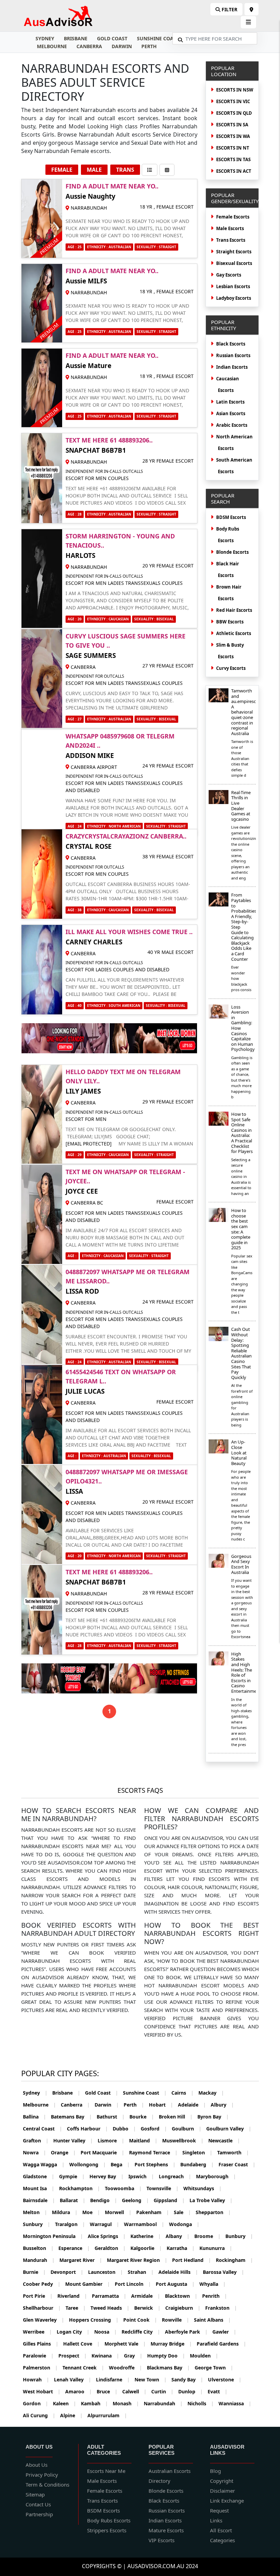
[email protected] (89, 1144)
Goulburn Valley (229, 2129)
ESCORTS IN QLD (234, 113)
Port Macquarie (102, 2152)
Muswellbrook (183, 2141)
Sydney (45, 38)
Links (216, 2520)
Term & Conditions (47, 2484)
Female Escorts (233, 217)
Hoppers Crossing (94, 2320)
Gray (133, 2356)
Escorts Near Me (106, 2471)
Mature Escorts (166, 2530)
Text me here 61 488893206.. (109, 440)
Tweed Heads (110, 2308)
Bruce (107, 2391)
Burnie (34, 2272)
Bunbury (239, 2236)
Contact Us (38, 2504)
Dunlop (191, 2391)
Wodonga (184, 2224)
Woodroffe (125, 2368)
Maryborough (216, 2176)
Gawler (224, 2332)
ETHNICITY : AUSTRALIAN (109, 247)
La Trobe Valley (211, 2200)
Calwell (134, 2391)
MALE (94, 170)
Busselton (38, 2248)
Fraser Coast (237, 2164)
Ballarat (73, 2200)
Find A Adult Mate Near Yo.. (112, 186)
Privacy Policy (42, 2475)
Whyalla (213, 2284)
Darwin (122, 46)
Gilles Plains (41, 2344)
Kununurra (216, 2248)
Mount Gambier (88, 2284)
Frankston (221, 2308)
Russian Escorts (233, 355)
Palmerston (40, 2368)
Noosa (106, 2332)
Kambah (94, 2403)
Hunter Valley (73, 2141)
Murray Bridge (171, 2344)
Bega (120, 2164)
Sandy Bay (187, 2380)
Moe (91, 2212)
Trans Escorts (231, 240)
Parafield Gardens (221, 2344)
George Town (214, 2368)
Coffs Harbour (87, 2129)
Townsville (163, 2188)
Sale (182, 2212)
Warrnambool (144, 2224)
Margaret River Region (137, 2260)
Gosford (154, 2129)
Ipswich (141, 2176)
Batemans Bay (71, 2117)
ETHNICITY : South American (114, 1005)
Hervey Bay (107, 2176)
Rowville (176, 2320)
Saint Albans (212, 2320)
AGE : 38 (75, 910)
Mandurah (39, 2260)
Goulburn (187, 2129)
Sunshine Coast (158, 38)
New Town (151, 2380)
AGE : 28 (75, 514)
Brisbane (76, 38)
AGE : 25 (75, 247)
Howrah (36, 2380)
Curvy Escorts (231, 668)
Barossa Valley (223, 2272)
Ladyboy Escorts (234, 298)
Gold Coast (112, 38)
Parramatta (109, 2296)
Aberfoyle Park (186, 2332)
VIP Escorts (162, 2540)
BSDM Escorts (103, 2510)
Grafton (36, 2141)
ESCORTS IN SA (232, 125)
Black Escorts (231, 344)
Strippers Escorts (107, 2530)
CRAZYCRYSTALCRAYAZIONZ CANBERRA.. (126, 836)
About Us (37, 2465)
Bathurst (111, 2117)
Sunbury (37, 2224)
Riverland (72, 2296)
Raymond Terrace (153, 2152)
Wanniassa (235, 2403)
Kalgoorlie (146, 2248)
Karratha (181, 2248)
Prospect (73, 2356)
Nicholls (201, 2403)
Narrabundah (163, 2403)
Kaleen (65, 2403)
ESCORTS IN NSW (235, 90)
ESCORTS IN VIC (233, 101)
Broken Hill (176, 2117)
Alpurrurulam (107, 2415)
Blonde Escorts (232, 552)
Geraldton (110, 2248)
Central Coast (43, 2129)
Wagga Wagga (44, 2164)
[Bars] (251, 9)
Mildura (65, 2212)
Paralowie (38, 2356)
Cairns (183, 2093)
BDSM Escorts (231, 517)
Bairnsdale (39, 2200)
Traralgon (70, 2224)
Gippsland (169, 2200)
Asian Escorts (231, 413)
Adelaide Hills (178, 2272)
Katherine (146, 2236)
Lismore (111, 2141)
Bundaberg (197, 2164)
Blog (215, 2471)
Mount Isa (39, 2188)
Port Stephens (155, 2164)
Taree (76, 2308)
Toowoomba (123, 2188)
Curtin (162, 2391)
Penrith (215, 2296)
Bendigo (104, 2200)
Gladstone (39, 2176)
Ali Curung (39, 2415)
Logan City (73, 2332)
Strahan (141, 2272)
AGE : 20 (75, 619)
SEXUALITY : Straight (156, 247)
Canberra (89, 46)
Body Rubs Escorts (109, 2520)
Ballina (34, 2117)
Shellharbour (42, 2308)
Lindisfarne (113, 2380)
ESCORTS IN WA (233, 136)
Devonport (67, 2272)
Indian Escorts (232, 367)
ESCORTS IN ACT (234, 171)
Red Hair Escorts (234, 610)
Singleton (197, 2152)
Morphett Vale (125, 2344)
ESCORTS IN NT (233, 148)
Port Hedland (192, 2260)
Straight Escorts (234, 252)
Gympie (72, 2176)
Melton (35, 2212)
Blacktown (181, 2296)
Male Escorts (230, 228)
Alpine (71, 2415)
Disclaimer (222, 2491)
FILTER (229, 9)
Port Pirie (38, 2296)
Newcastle (224, 2141)
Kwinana (105, 2356)
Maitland (143, 2141)
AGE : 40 (75, 1005)
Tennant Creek (83, 2368)
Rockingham (234, 2260)
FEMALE (62, 170)
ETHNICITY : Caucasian (108, 619)
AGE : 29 (75, 1155)
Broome (207, 2236)
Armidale (146, 2296)
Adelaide (192, 2105)
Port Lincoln (133, 2284)
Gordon (36, 2403)
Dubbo (124, 2129)
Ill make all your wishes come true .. (129, 932)
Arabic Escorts (232, 425)
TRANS (125, 170)
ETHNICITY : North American (114, 826)
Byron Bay (213, 2117)
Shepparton (213, 2212)
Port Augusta (175, 2284)
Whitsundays (202, 2188)
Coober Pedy (42, 2284)
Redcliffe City (141, 2332)
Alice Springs (107, 2236)
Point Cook (140, 2320)
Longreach (175, 2176)
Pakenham (153, 2212)
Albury (222, 2105)
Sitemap (35, 2494)
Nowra (34, 2152)
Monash (126, 2403)
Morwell (118, 2212)
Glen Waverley (44, 2320)
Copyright (222, 2481)
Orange (63, 2152)
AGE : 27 (75, 719)
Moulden (204, 2356)
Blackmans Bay (168, 2368)
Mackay (211, 2093)
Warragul (104, 2224)
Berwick (147, 2308)
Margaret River (81, 2260)
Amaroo (79, 2391)
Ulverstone (225, 2380)
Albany (178, 2236)
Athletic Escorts (234, 633)
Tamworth (233, 2152)
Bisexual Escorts (234, 263)
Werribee (37, 2332)
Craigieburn (183, 2308)
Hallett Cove (81, 2344)
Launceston (106, 2272)
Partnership (39, 2514)
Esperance (74, 2248)
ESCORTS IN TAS (233, 159)
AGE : (72, 1256)
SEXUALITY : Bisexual (154, 619)
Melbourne (52, 46)
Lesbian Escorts (233, 286)
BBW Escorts (230, 622)
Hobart (161, 2105)
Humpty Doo (166, 2356)
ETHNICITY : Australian (109, 514)
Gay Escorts (229, 275)
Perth (149, 46)
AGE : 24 (75, 826)
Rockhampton (80, 2188)
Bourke (142, 2117)
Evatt (218, 2391)
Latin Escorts (230, 402)
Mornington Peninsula (53, 2236)
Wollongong (88, 2164)
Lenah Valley (73, 2380)
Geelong (135, 2200)
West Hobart (42, 2391)
